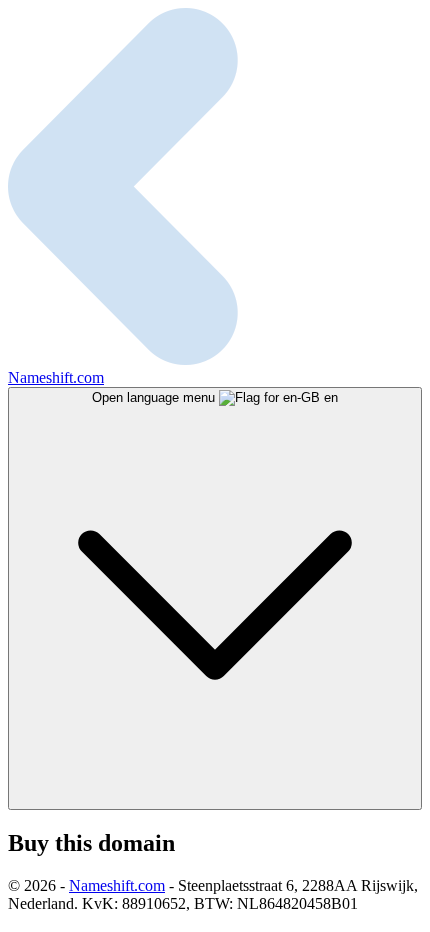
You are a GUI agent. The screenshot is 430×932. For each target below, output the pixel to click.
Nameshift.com (117, 885)
